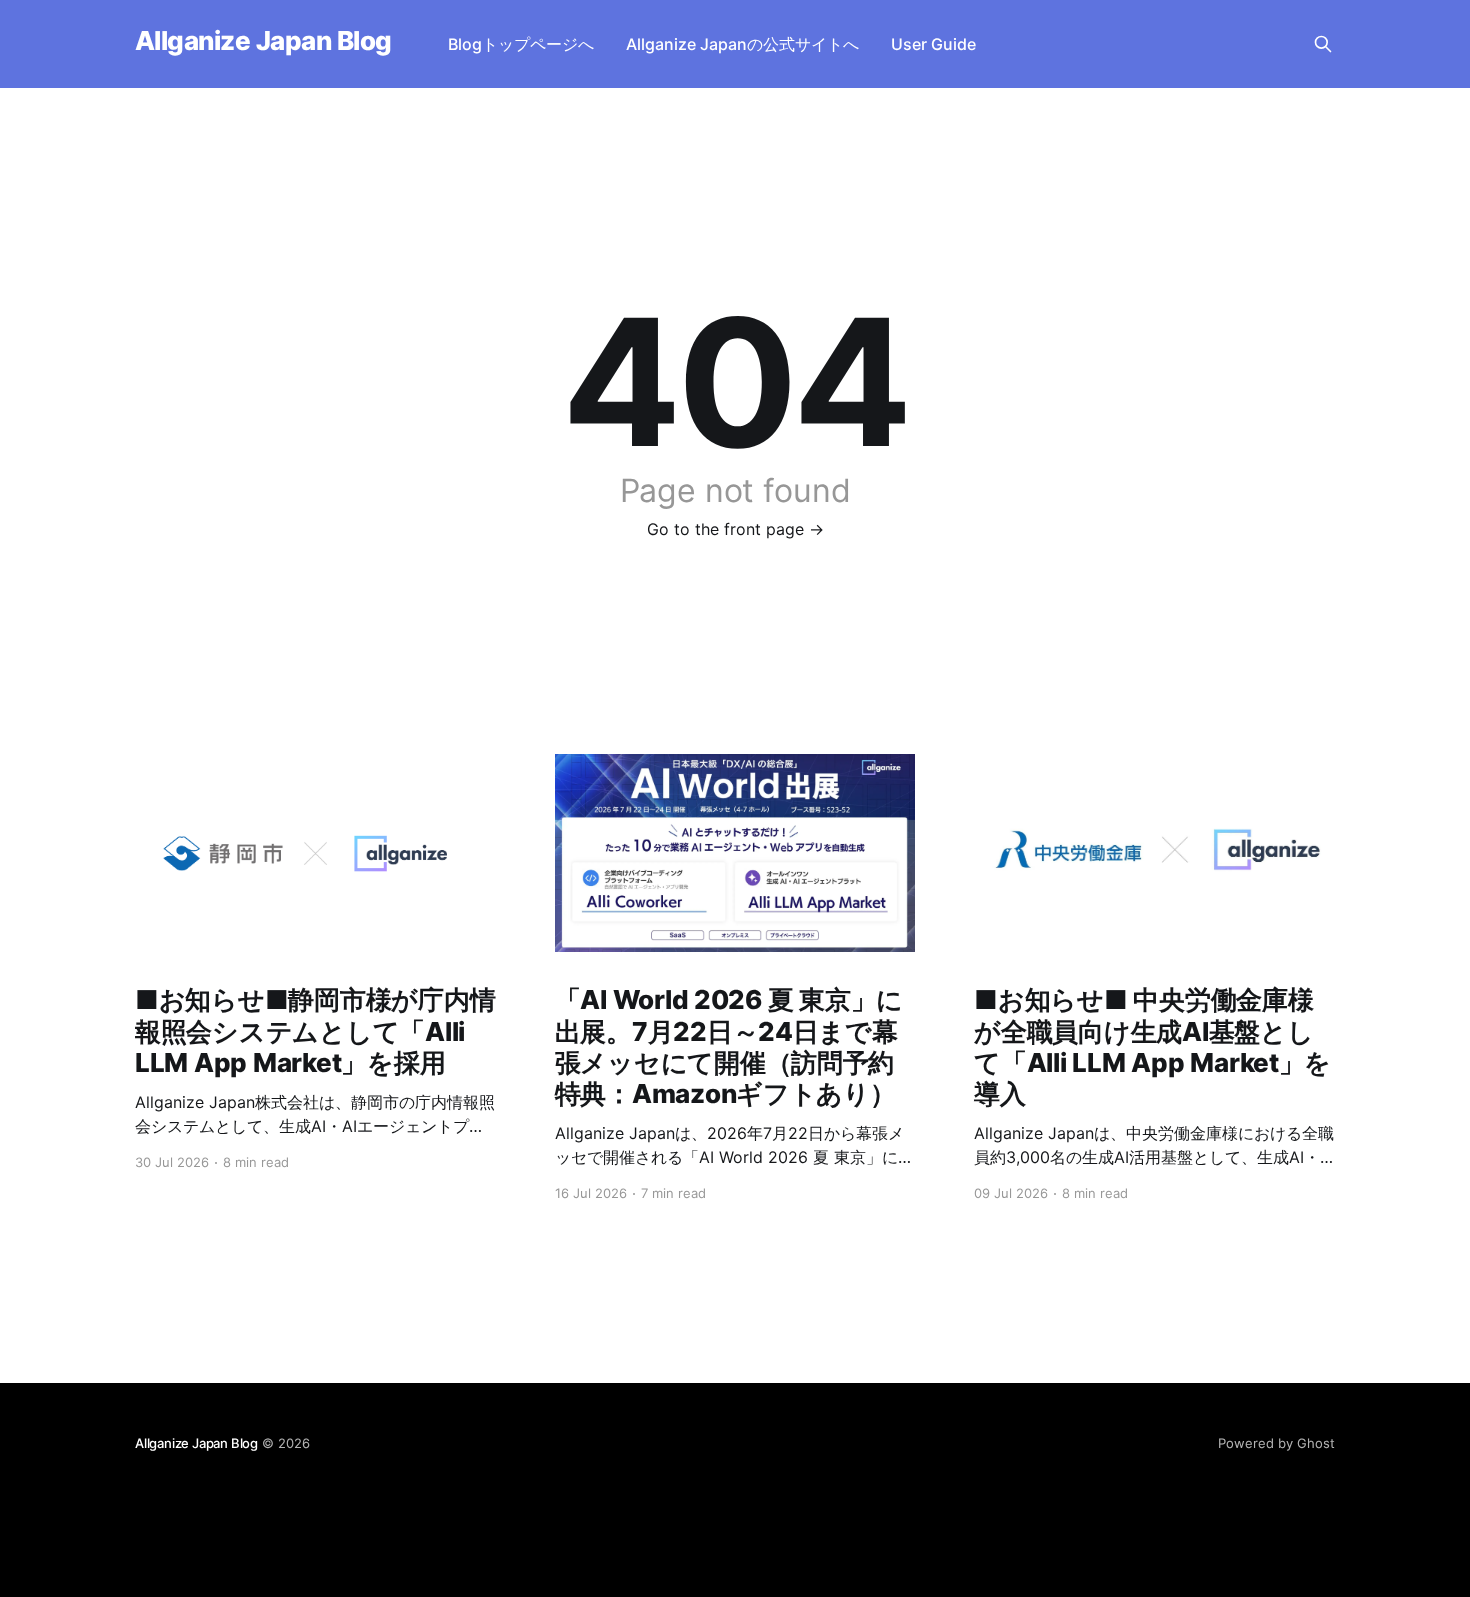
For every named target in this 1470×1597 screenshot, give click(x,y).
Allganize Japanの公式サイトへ (742, 44)
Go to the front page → (735, 529)
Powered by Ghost (1276, 1443)
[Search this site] (1323, 44)
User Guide (933, 44)
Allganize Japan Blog (263, 41)
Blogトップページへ (521, 44)
